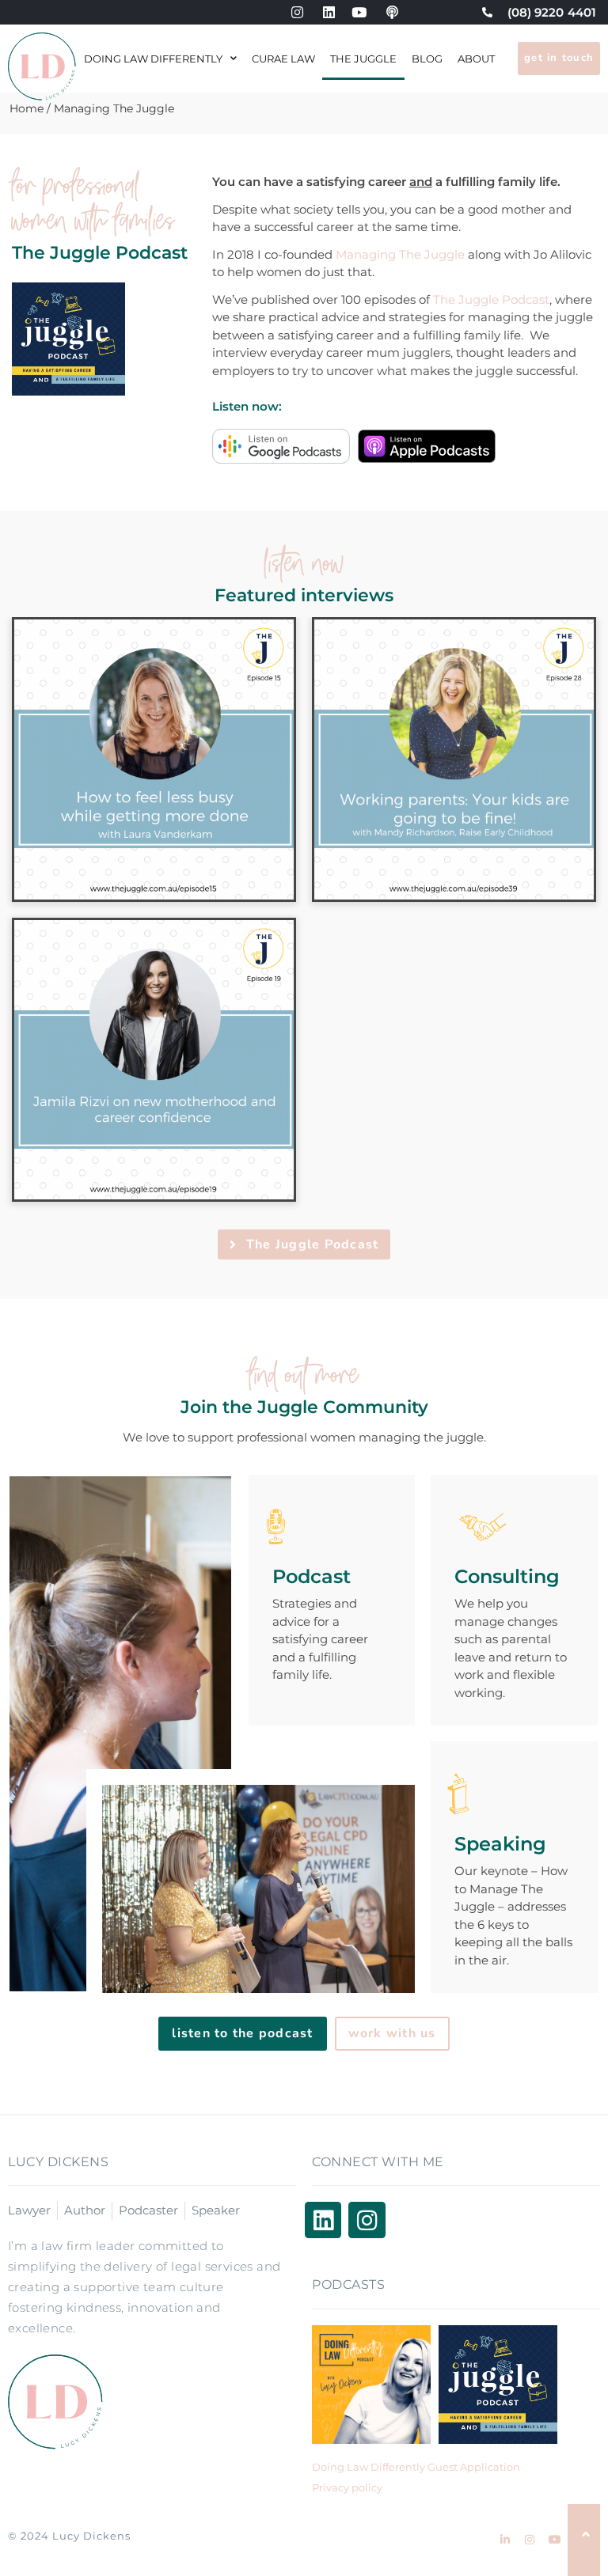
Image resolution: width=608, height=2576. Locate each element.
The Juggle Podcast (491, 299)
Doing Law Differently (153, 59)
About (476, 59)
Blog (427, 59)
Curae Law (283, 59)
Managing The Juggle (400, 254)
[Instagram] (367, 2220)
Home (27, 108)
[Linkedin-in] (505, 2540)
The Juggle (363, 59)
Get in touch (559, 58)
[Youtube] (554, 2540)
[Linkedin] (323, 2220)
